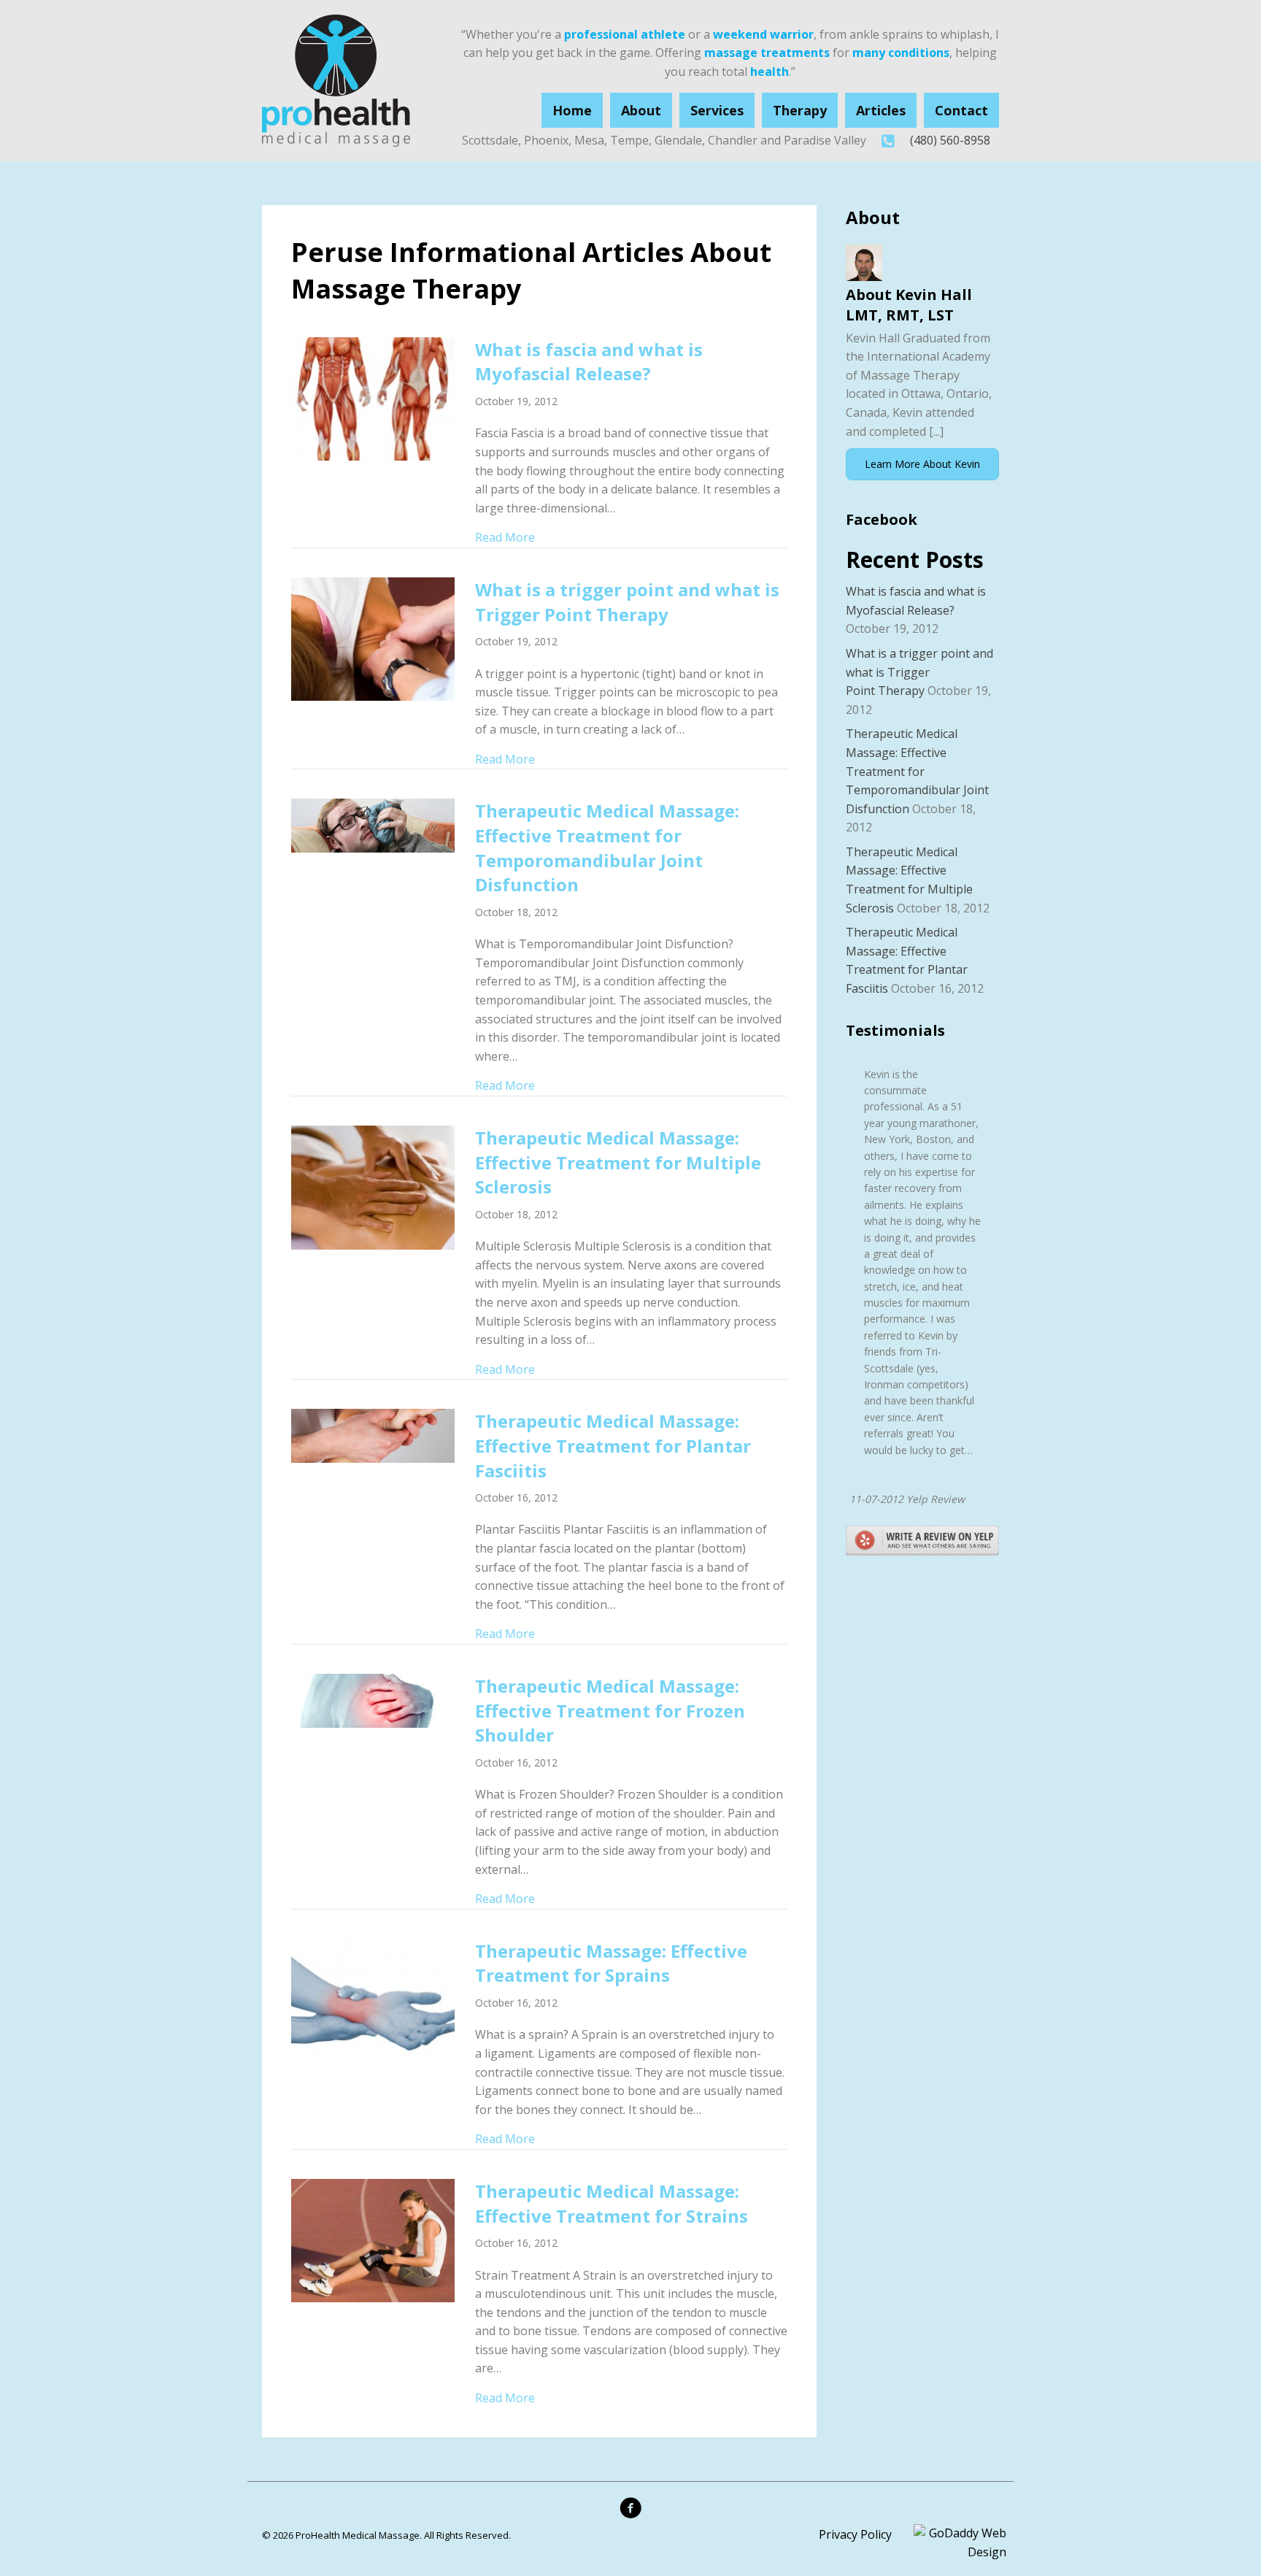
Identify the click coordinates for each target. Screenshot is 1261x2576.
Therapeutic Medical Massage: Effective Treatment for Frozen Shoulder (610, 1710)
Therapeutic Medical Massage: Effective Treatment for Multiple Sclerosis (618, 1162)
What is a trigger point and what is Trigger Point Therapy (627, 602)
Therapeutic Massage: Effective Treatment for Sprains (611, 1963)
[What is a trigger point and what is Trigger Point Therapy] (373, 638)
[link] (572, 111)
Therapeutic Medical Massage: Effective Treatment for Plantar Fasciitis (613, 1445)
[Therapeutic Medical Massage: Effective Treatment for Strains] (373, 2239)
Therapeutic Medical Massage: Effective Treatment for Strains (612, 2203)
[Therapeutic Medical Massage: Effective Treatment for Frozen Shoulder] (373, 1699)
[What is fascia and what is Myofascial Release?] (373, 398)
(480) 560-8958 (950, 140)
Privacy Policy (855, 2534)
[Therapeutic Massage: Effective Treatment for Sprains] (373, 1999)
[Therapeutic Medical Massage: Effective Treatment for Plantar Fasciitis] (373, 1434)
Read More (505, 537)
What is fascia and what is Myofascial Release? (589, 362)
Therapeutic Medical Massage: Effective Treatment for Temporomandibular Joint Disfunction (607, 847)
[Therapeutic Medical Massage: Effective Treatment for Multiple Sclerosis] (373, 1186)
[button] (922, 464)
